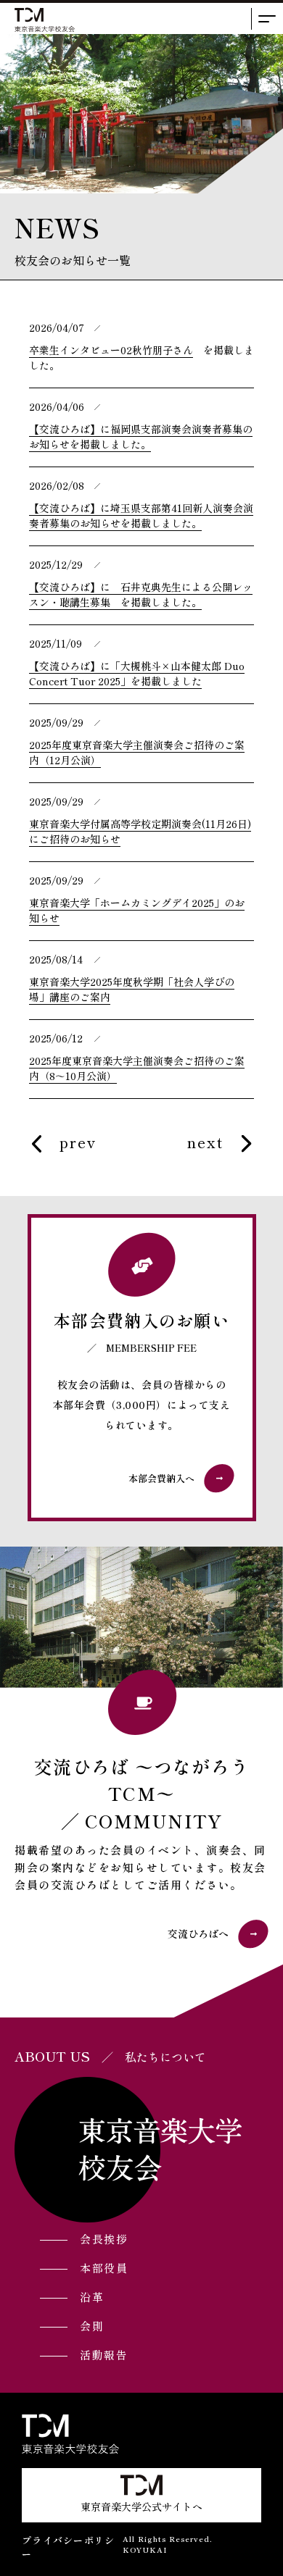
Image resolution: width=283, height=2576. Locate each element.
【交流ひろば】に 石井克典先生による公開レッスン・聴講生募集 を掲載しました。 (141, 594)
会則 (92, 2326)
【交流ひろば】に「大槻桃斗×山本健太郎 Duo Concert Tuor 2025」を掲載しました (137, 673)
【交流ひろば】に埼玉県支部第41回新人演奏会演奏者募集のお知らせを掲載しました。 (141, 515)
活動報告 (104, 2355)
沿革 (92, 2297)
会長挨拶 (104, 2239)
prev (78, 1144)
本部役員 (104, 2268)
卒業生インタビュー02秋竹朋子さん (111, 350)
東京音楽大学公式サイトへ (141, 2506)
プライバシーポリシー (69, 2547)
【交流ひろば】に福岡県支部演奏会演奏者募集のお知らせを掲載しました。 (141, 436)
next (205, 1144)
